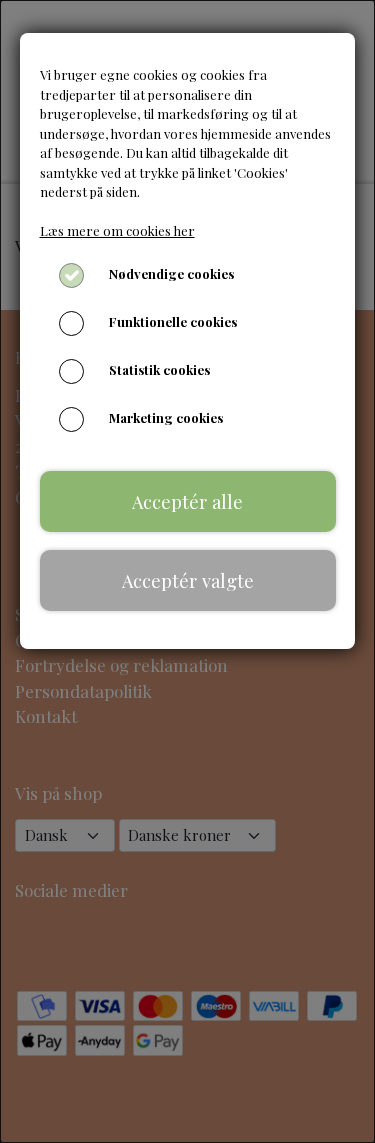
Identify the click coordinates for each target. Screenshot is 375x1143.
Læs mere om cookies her (117, 230)
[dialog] (187, 571)
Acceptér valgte (188, 580)
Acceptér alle (187, 501)
